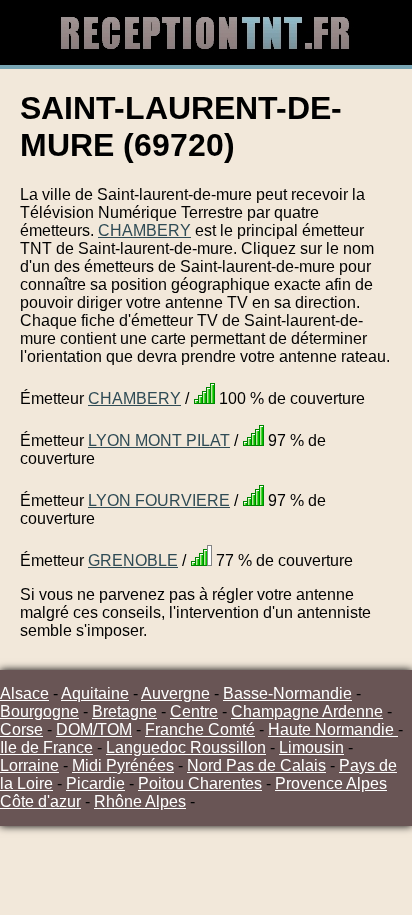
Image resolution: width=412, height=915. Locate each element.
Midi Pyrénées (123, 765)
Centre (194, 711)
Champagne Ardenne (307, 711)
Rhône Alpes (140, 801)
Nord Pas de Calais (256, 765)
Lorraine (29, 765)
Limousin (311, 747)
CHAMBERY (144, 230)
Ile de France (46, 747)
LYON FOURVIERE (159, 500)
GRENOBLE (133, 560)
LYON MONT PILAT (159, 440)
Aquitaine (95, 693)
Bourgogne (39, 711)
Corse (21, 729)
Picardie (95, 783)
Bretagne (124, 711)
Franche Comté (200, 729)
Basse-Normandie (287, 693)
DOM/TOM (94, 729)
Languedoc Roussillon (186, 747)
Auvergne (175, 693)
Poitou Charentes (200, 783)
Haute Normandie (333, 729)
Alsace (24, 693)
